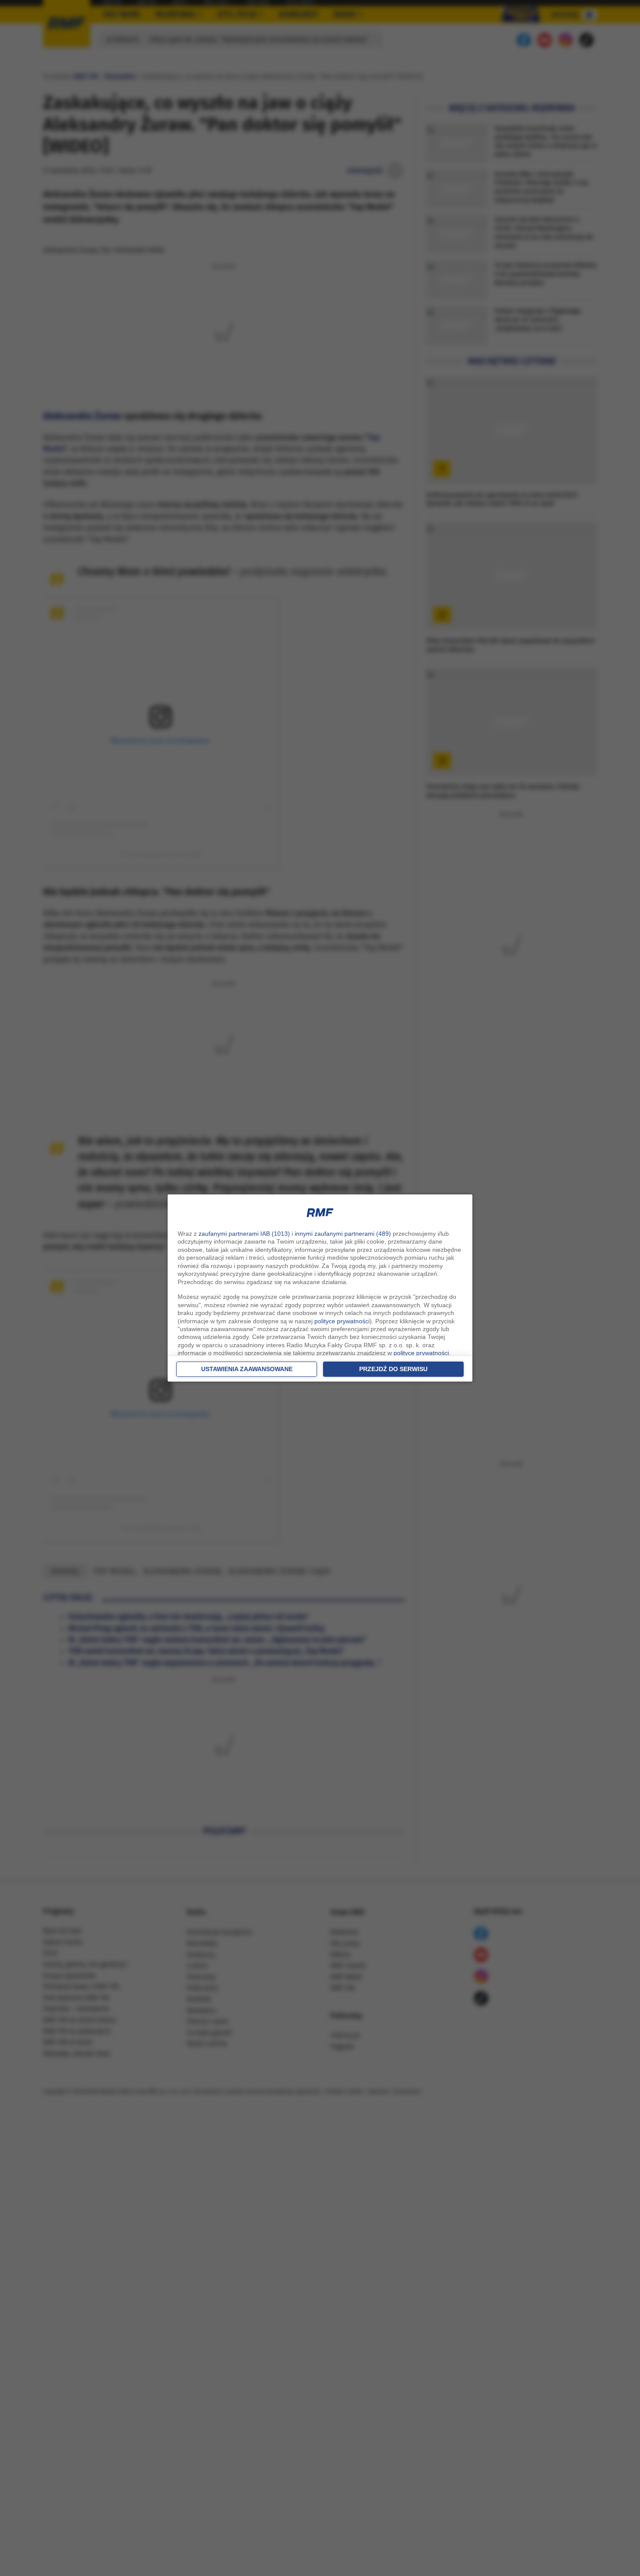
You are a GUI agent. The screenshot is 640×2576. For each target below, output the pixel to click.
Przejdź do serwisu (393, 1369)
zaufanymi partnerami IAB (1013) (244, 1234)
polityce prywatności (342, 1321)
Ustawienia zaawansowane (247, 1369)
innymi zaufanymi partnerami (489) (343, 1234)
